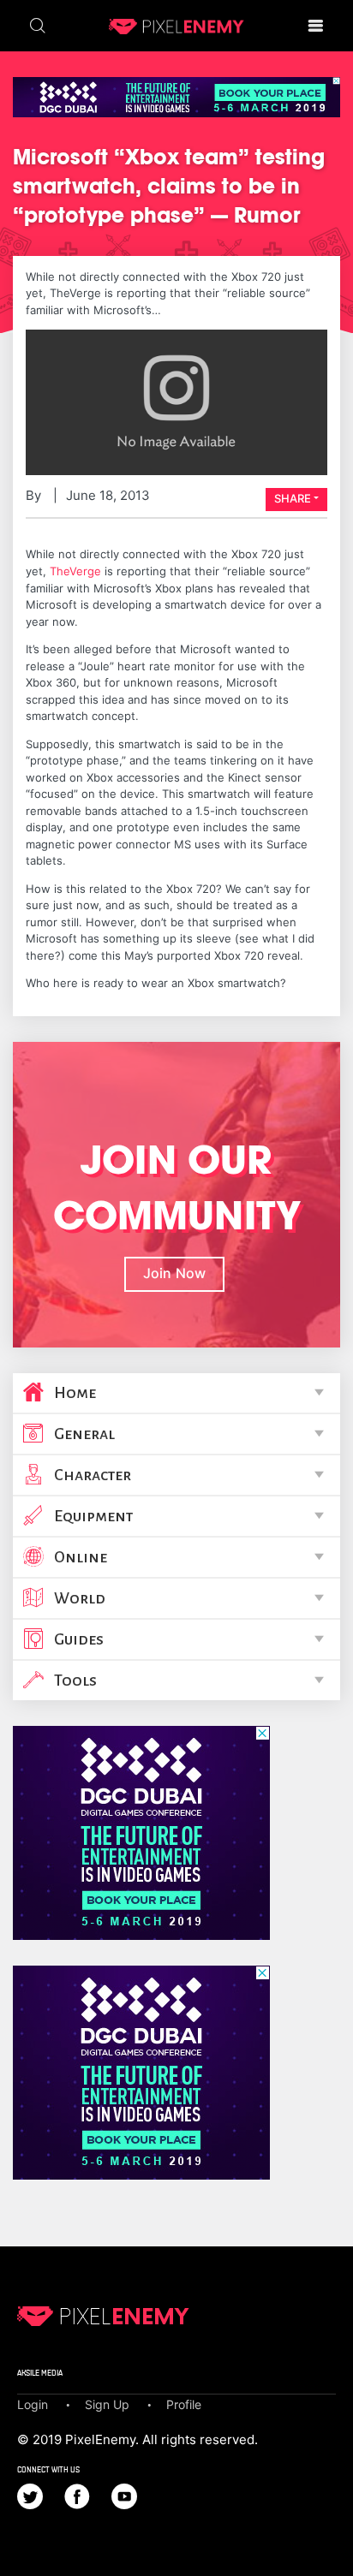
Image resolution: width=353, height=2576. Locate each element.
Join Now (174, 1273)
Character (93, 1475)
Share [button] (293, 498)
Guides (79, 1639)
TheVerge (75, 571)
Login (33, 2404)
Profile (184, 2404)
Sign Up (107, 2404)
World (80, 1598)
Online (81, 1557)
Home (75, 1393)
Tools (75, 1681)
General (84, 1434)
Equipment (93, 1516)
